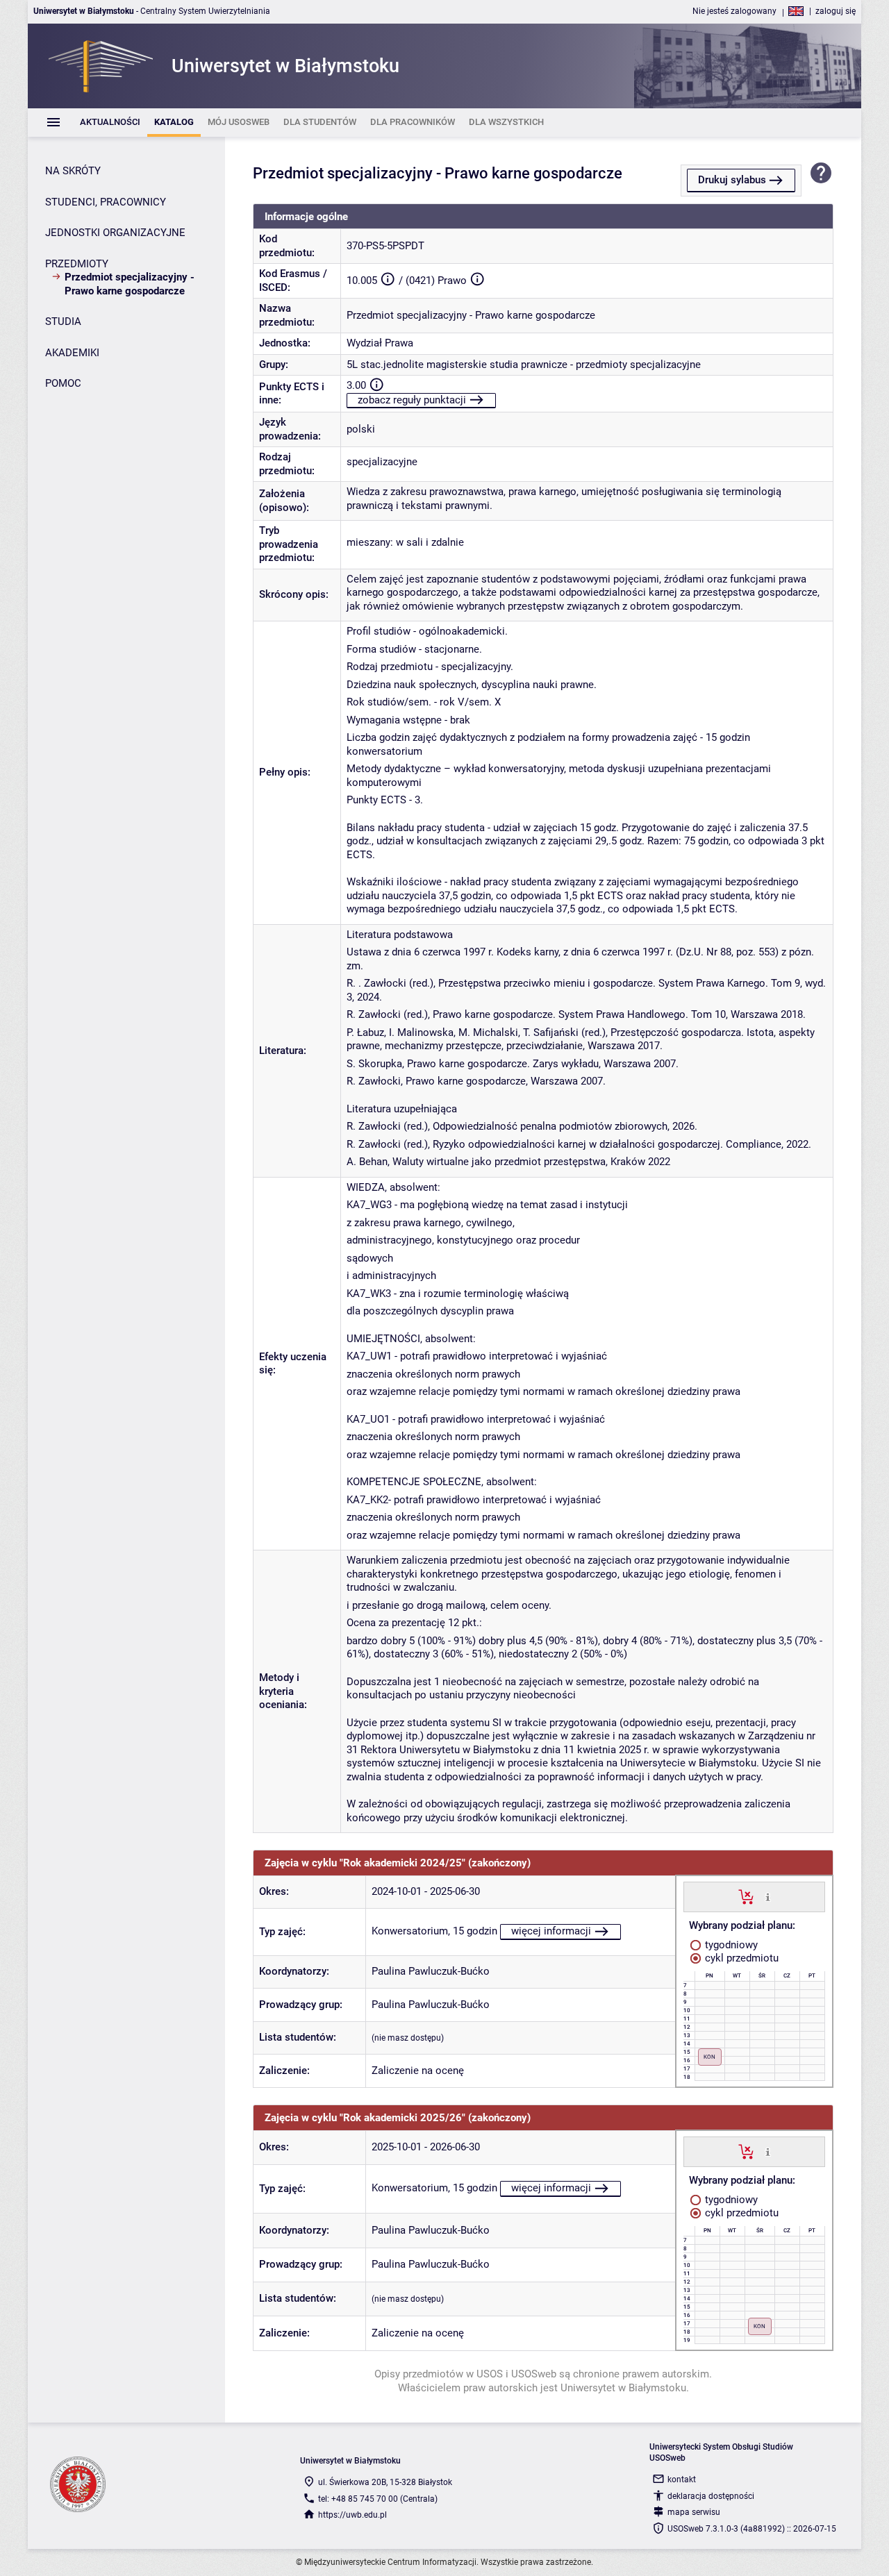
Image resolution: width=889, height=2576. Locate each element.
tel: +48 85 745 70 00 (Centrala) (378, 2499)
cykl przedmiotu (740, 1958)
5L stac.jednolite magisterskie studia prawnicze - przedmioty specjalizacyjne (524, 365)
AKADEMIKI (72, 353)
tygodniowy (730, 1945)
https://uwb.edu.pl (352, 2515)
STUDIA (63, 321)
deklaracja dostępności (711, 2496)
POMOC (63, 383)
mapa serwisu (694, 2512)
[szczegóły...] (768, 1896)
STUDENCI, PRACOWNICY (106, 202)
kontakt (682, 2479)
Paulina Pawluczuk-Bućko (431, 1971)
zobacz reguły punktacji (412, 400)
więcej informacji (551, 1931)
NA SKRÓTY (73, 171)
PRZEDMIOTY (77, 264)
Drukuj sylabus (732, 180)
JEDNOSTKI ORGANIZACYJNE (115, 233)
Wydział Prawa (380, 343)
